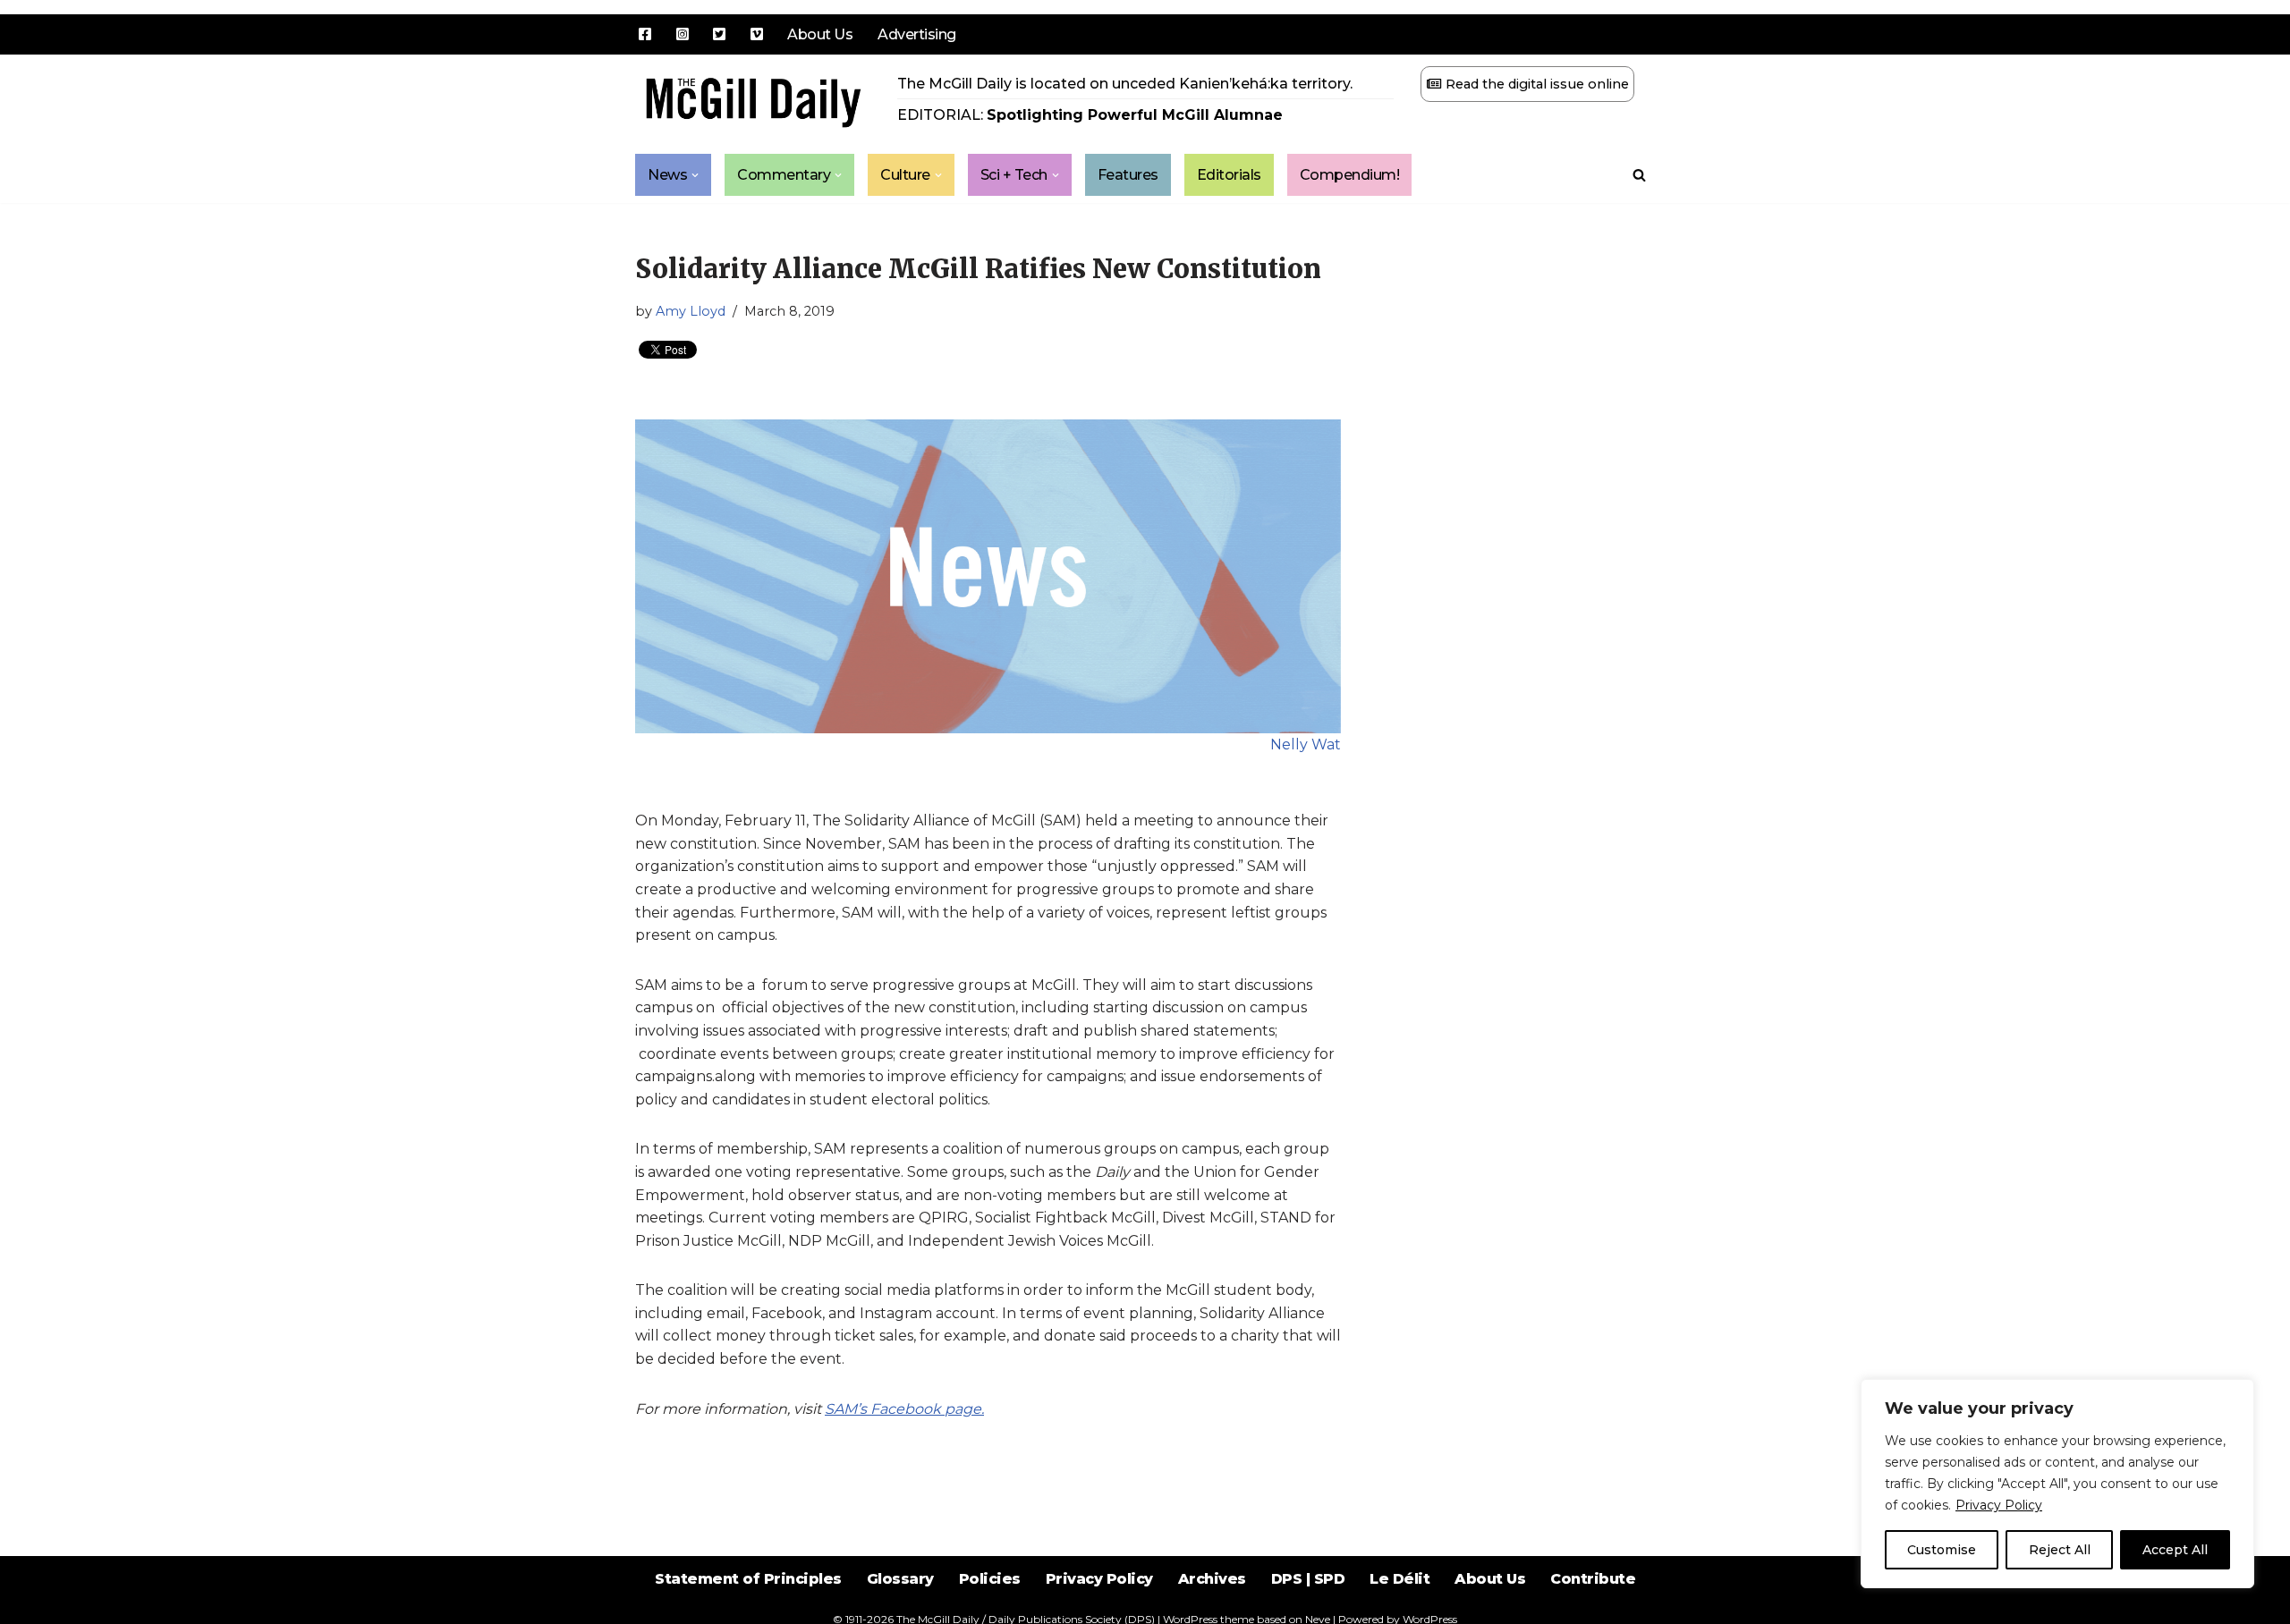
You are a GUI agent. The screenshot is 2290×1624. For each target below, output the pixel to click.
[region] (2057, 1484)
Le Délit (1399, 1579)
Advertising (917, 34)
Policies (990, 1579)
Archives (1212, 1579)
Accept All (2175, 1550)
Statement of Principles (748, 1579)
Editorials (1229, 175)
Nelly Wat (1306, 744)
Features (1128, 175)
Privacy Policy (1999, 1505)
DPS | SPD (1308, 1579)
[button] (695, 175)
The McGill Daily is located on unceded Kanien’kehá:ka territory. (1125, 84)
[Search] (1639, 175)
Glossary (900, 1579)
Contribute (1593, 1579)
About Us (820, 34)
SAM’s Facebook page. (904, 1409)
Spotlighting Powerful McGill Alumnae (1135, 115)
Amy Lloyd (691, 311)
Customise (1942, 1550)
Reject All (2060, 1550)
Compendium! (1350, 175)
